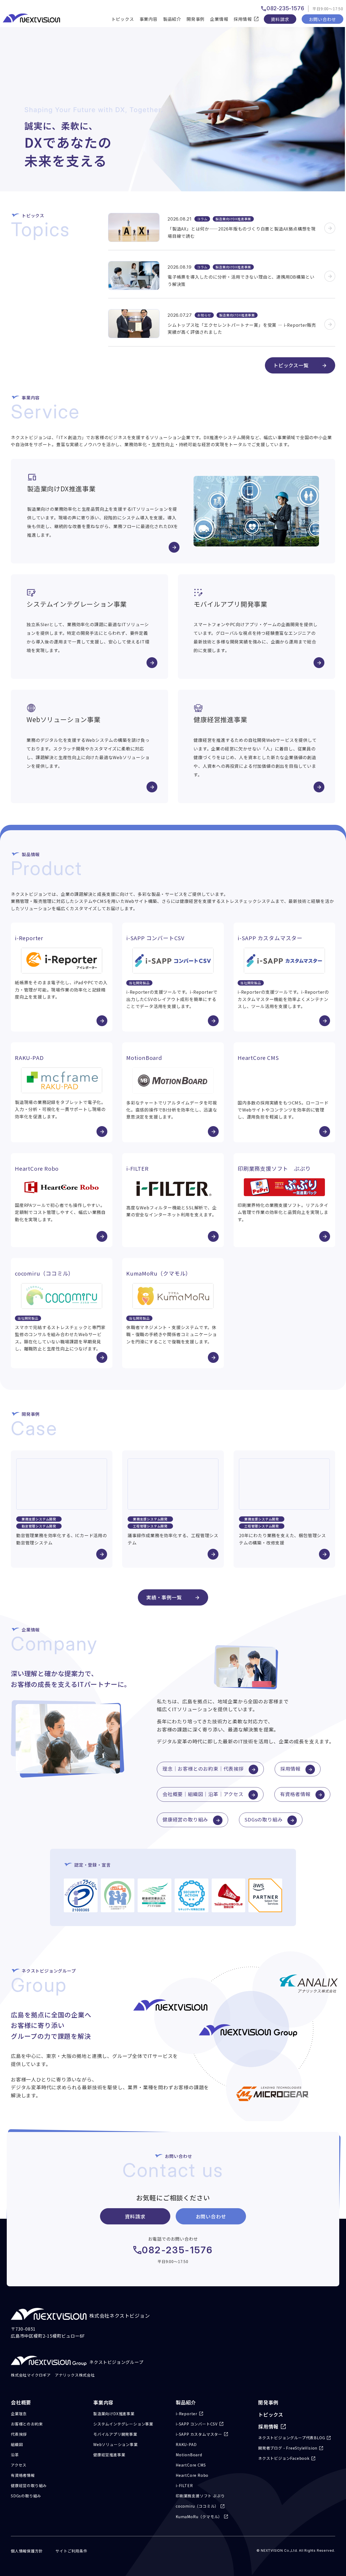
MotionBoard (189, 2455)
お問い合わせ (323, 19)
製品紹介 (172, 19)
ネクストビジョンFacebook (284, 2458)
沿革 (15, 2455)
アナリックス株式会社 (75, 2375)
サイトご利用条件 (71, 2551)
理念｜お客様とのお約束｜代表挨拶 (203, 1769)
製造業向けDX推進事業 (114, 2414)
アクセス (19, 2465)
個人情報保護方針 (27, 2551)
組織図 (17, 2444)
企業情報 (219, 19)
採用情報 (290, 1769)
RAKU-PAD (186, 2444)
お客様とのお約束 (27, 2424)
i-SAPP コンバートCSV (197, 2424)
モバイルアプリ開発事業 (115, 2434)
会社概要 (21, 2402)
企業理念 (19, 2414)
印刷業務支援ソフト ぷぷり (200, 2496)
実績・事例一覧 (164, 1597)
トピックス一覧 (291, 365)
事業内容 (149, 19)
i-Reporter (187, 2414)
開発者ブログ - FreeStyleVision (288, 2448)
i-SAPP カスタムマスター (199, 2434)
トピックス (123, 19)
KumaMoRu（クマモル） (199, 2517)
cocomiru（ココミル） (197, 2506)
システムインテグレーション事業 (123, 2424)
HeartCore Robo (192, 2475)
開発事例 (196, 19)
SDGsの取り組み (264, 1819)
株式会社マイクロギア (31, 2375)
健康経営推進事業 (109, 2455)
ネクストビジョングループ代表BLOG (292, 2438)
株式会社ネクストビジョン (120, 2315)
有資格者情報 (295, 1794)
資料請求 (280, 19)
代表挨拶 (19, 2434)
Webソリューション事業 (116, 2444)
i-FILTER (184, 2485)
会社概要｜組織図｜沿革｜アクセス (203, 1794)
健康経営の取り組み (185, 1819)
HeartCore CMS (191, 2465)
